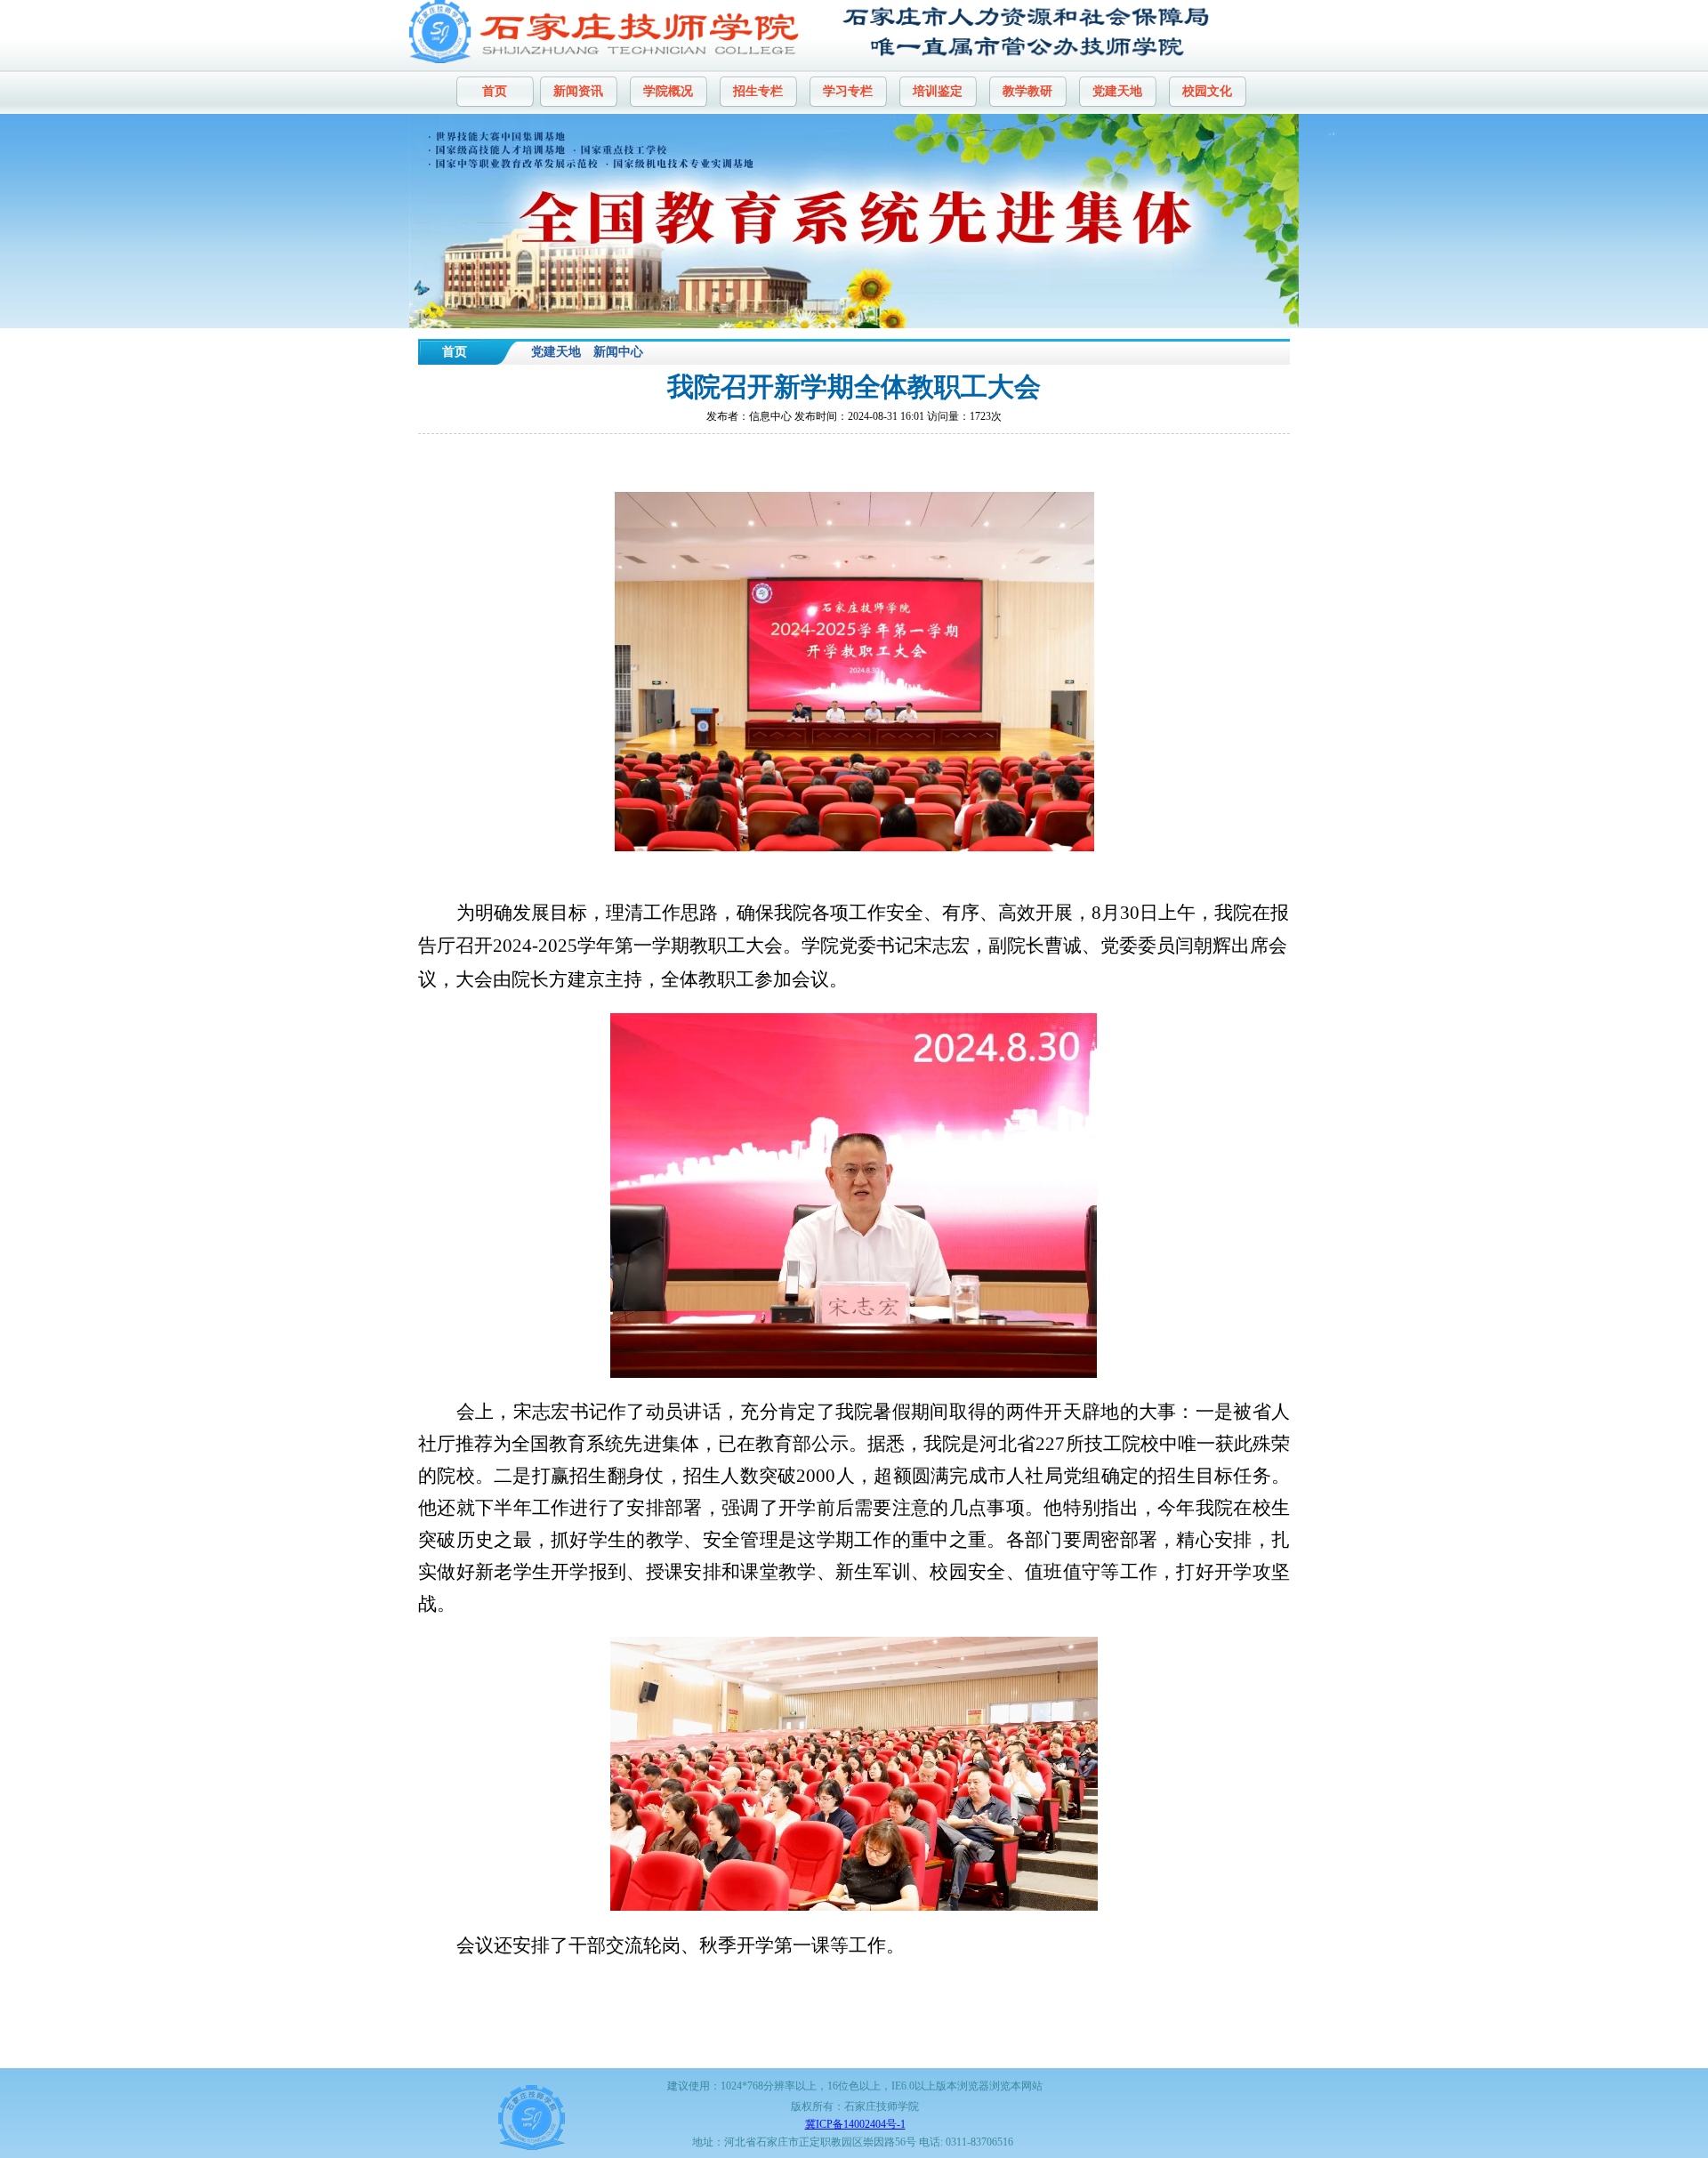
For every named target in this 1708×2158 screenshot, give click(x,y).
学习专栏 (848, 91)
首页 (495, 91)
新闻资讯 (578, 91)
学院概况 (668, 91)
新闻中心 (618, 352)
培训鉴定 (938, 91)
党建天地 (1117, 91)
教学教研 (1027, 91)
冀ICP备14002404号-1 (855, 2124)
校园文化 (1207, 91)
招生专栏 (758, 91)
